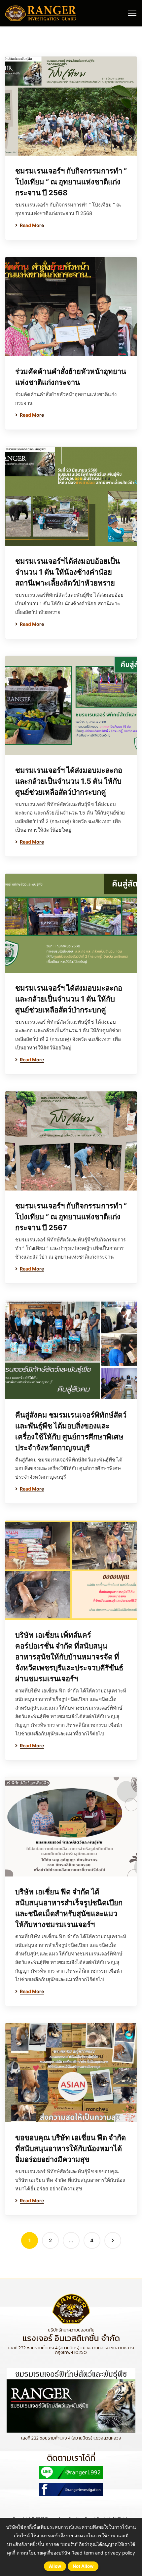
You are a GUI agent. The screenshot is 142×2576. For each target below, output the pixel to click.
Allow (55, 2566)
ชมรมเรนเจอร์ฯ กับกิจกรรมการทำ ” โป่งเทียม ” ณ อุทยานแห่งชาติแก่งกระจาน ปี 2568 (71, 182)
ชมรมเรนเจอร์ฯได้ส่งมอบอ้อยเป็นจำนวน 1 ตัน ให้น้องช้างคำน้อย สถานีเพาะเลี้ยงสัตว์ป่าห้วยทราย (68, 572)
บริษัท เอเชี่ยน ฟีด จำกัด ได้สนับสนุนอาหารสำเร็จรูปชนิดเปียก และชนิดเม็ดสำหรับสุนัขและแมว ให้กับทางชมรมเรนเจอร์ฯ (69, 1908)
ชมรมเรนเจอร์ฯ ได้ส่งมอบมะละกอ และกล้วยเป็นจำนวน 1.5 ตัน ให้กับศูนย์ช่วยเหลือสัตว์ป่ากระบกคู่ (69, 781)
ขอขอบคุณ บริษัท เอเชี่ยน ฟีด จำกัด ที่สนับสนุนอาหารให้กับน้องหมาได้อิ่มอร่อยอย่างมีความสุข (71, 2148)
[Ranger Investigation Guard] (41, 13)
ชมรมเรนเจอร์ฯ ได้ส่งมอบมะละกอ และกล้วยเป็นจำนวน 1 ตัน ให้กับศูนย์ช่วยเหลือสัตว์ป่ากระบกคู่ (69, 999)
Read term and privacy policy (103, 2553)
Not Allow (83, 2566)
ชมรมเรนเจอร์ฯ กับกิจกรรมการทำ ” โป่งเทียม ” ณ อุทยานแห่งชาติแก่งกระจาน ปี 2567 (71, 1217)
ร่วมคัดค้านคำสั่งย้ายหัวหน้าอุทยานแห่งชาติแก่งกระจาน (71, 377)
